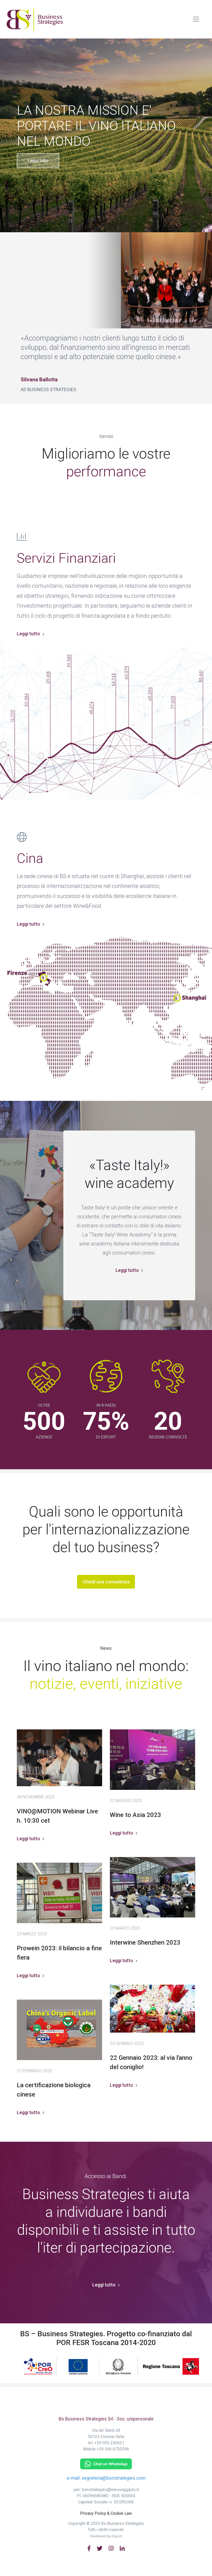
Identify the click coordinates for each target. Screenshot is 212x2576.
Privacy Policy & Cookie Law (106, 2513)
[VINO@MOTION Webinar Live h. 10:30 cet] (59, 1758)
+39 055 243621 (109, 2443)
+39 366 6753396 (113, 2449)
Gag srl (117, 2536)
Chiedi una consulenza (106, 1582)
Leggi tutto (38, 161)
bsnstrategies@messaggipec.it (110, 2490)
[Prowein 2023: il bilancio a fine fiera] (59, 1893)
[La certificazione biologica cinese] (59, 2030)
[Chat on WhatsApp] (106, 2463)
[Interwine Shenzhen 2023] (153, 1887)
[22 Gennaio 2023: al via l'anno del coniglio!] (153, 2009)
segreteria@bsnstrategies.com (113, 2478)
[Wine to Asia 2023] (153, 1760)
